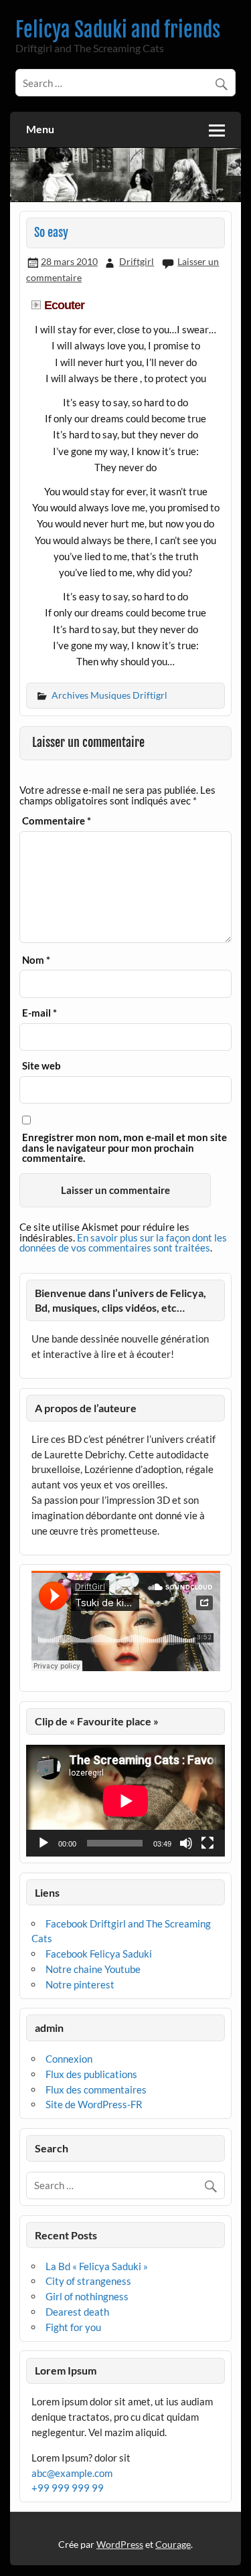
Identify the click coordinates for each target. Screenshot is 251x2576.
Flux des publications (91, 2074)
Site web (41, 1066)
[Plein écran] (207, 1843)
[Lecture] (44, 1843)
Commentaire (57, 821)
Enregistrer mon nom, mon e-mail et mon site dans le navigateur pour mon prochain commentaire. (124, 1148)
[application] (125, 1801)
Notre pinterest (80, 1984)
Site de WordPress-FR (94, 2104)
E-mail (39, 1013)
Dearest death (77, 2312)
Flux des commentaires (96, 2089)
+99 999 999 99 (68, 2488)
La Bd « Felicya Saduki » (97, 2266)
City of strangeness (88, 2281)
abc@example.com (72, 2473)
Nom (36, 960)
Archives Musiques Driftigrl (109, 695)
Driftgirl (137, 261)
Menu (40, 129)
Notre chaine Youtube (93, 1969)
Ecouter (64, 305)
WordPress (120, 2544)
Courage (173, 2544)
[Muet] (186, 1843)
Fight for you (73, 2327)
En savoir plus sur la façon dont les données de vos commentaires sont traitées (123, 1242)
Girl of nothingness (87, 2296)
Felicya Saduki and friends (118, 30)
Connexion (69, 2059)
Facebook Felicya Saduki (99, 1954)
